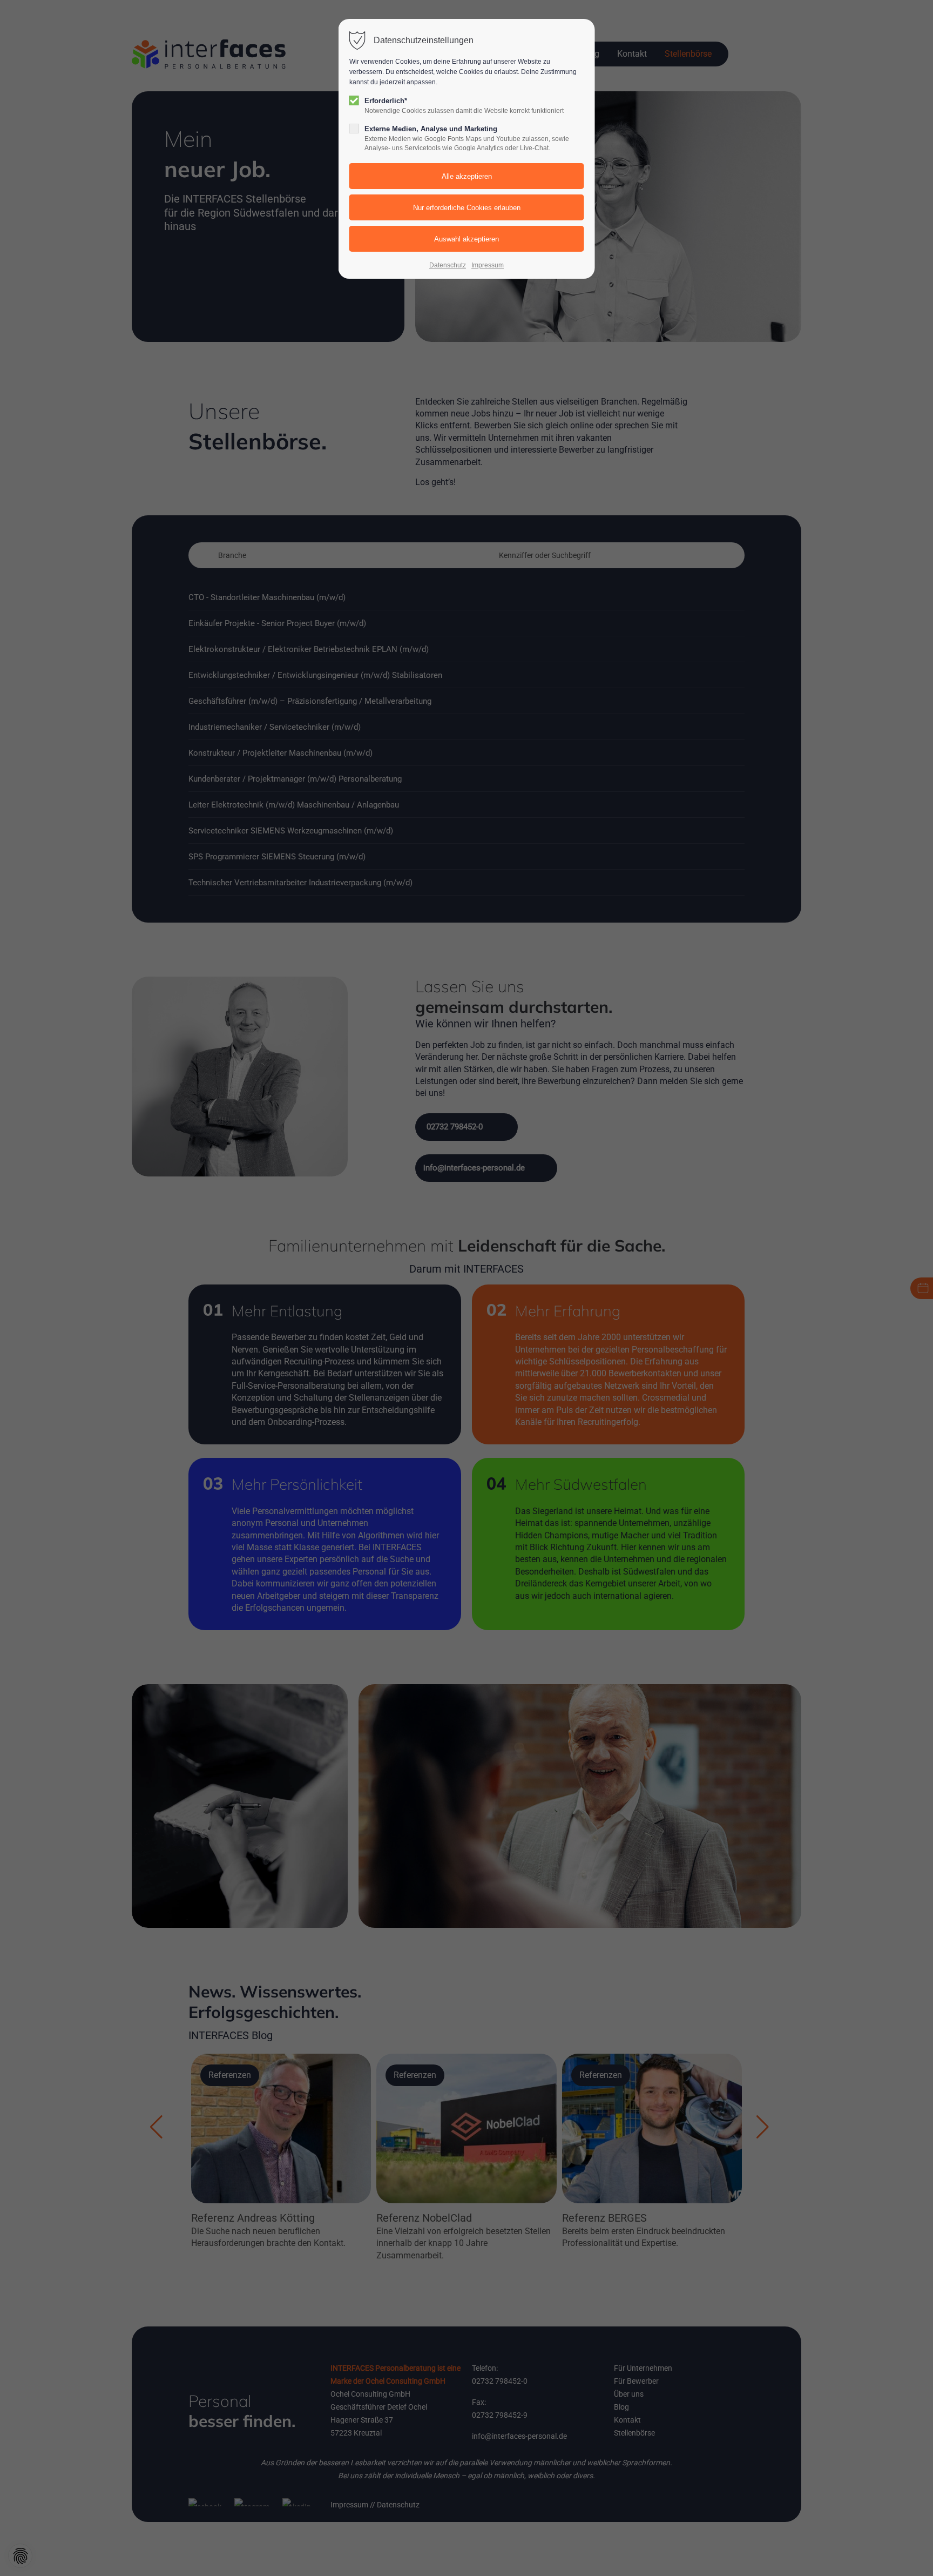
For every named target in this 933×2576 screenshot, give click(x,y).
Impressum (488, 265)
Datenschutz (448, 265)
